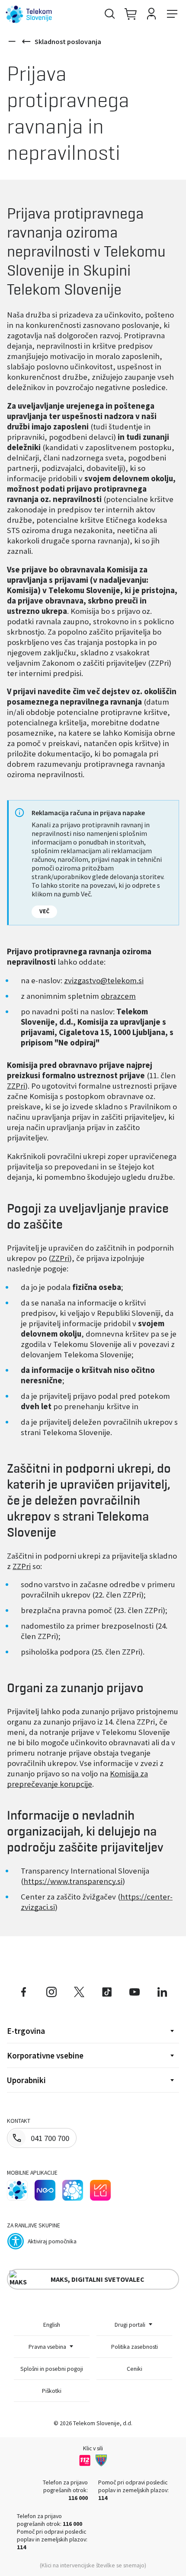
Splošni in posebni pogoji (52, 2369)
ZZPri (16, 1086)
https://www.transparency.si (73, 1881)
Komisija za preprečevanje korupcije (77, 1779)
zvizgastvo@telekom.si (104, 980)
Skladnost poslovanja (68, 41)
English (52, 2325)
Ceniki (135, 2369)
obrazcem (118, 996)
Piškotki (52, 2391)
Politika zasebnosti (135, 2347)
